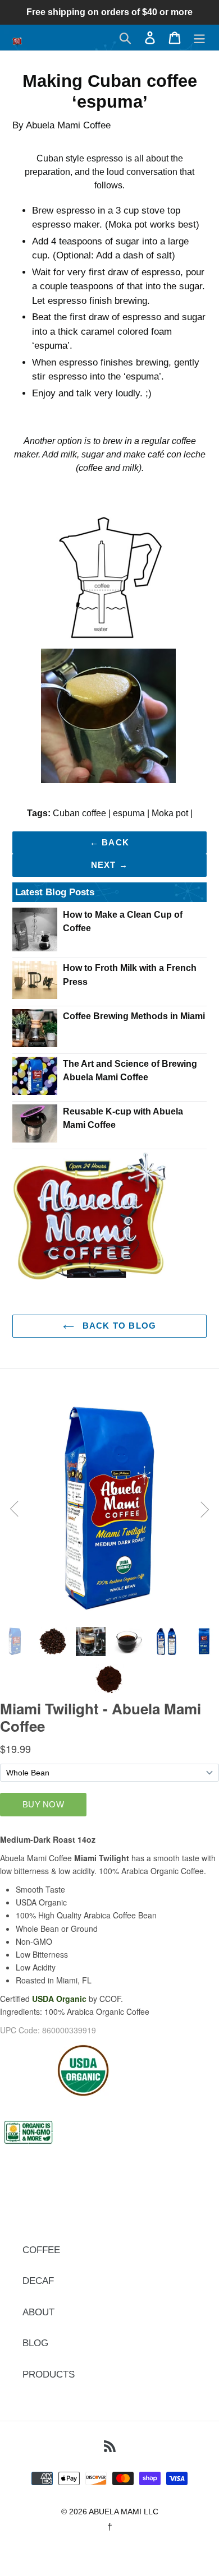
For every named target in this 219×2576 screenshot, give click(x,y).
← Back (109, 842)
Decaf (38, 2281)
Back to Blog (118, 1326)
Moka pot (170, 813)
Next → (109, 865)
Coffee (41, 2250)
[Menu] (199, 38)
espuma (129, 813)
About (38, 2312)
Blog (35, 2343)
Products (49, 2374)
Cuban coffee (79, 813)
